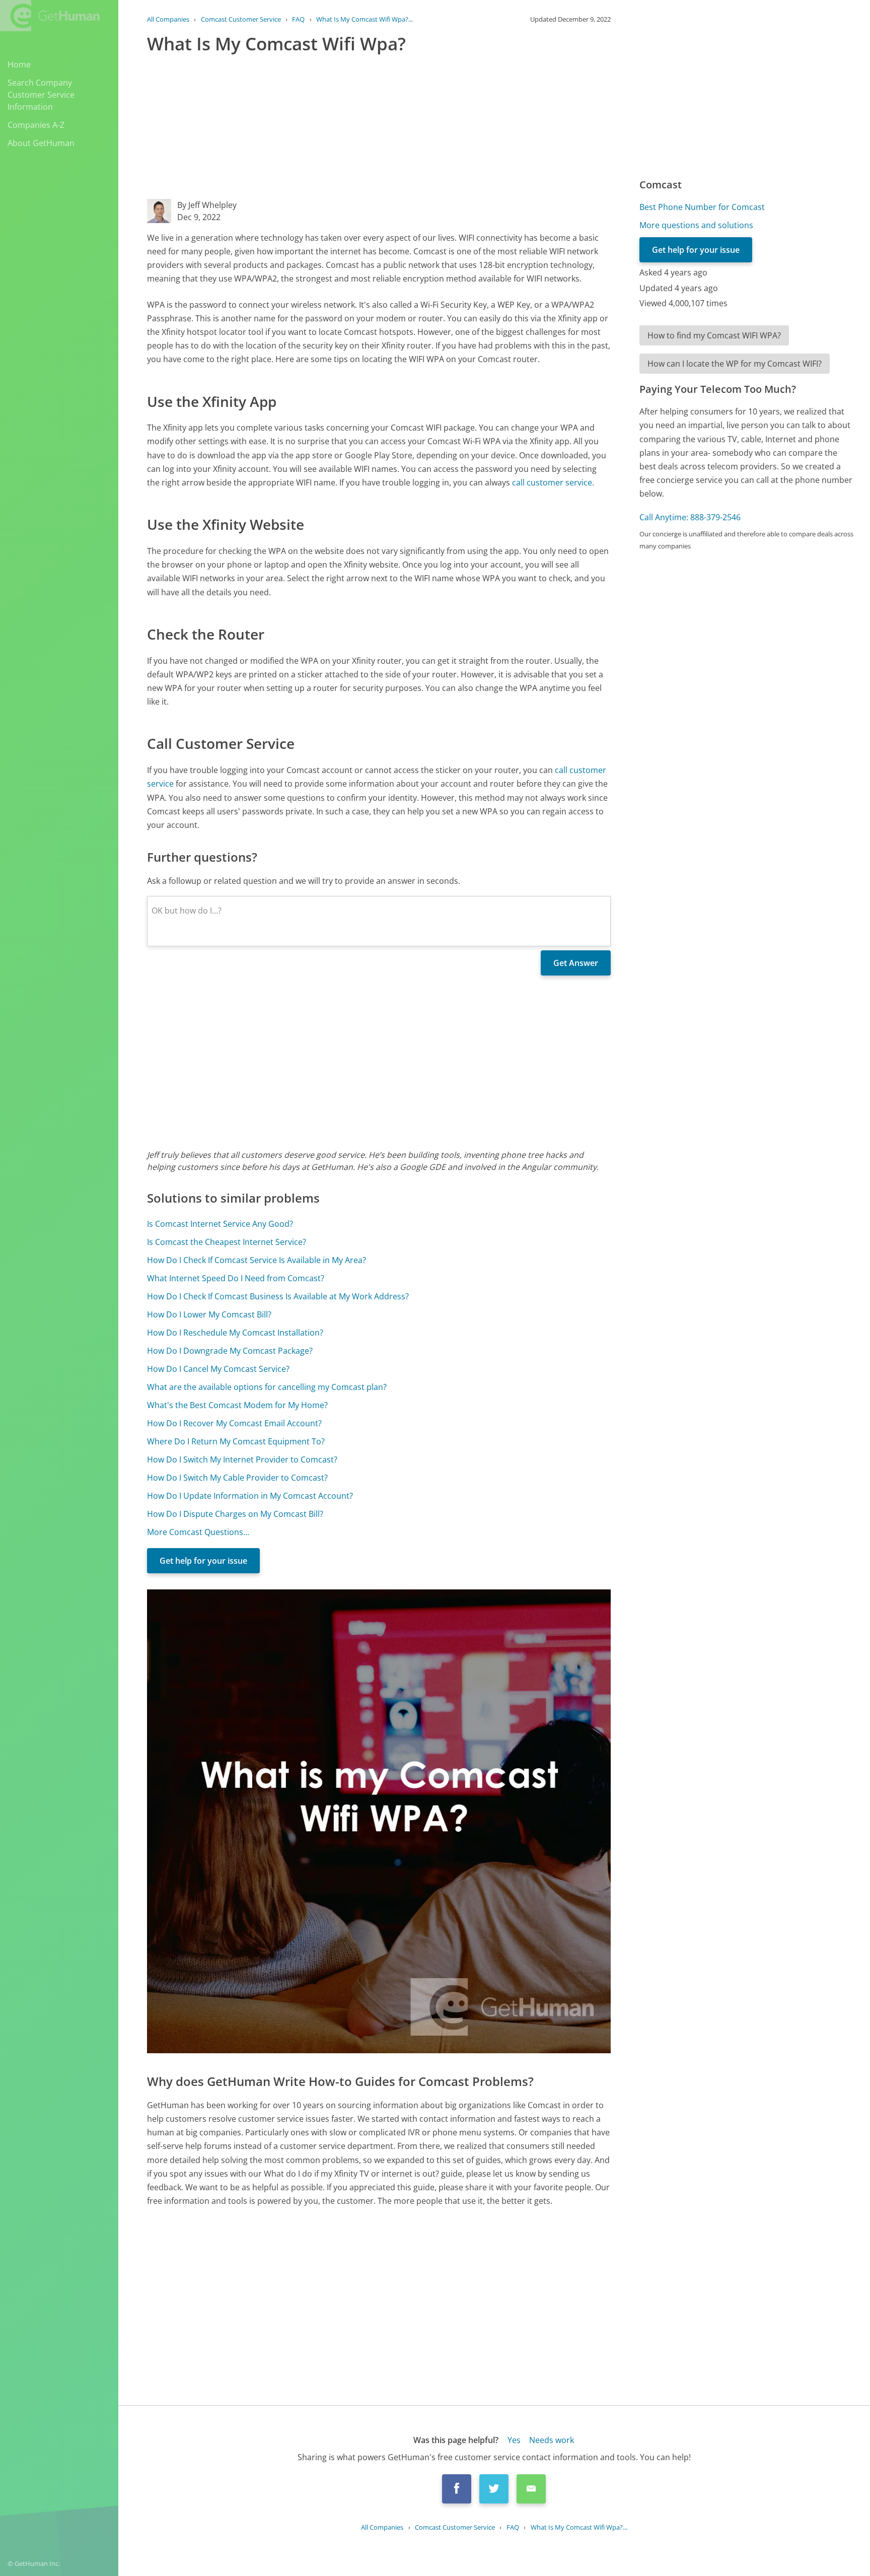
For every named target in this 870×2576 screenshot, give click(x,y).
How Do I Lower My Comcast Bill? (209, 1314)
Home (19, 64)
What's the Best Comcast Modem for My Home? (237, 1405)
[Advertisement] (379, 128)
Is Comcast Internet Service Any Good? (220, 1224)
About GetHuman (41, 143)
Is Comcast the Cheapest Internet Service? (227, 1242)
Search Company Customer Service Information (41, 95)
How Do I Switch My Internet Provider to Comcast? (242, 1459)
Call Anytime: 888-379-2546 (690, 517)
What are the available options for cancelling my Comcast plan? (267, 1387)
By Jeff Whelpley (207, 205)
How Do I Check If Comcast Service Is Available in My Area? (257, 1260)
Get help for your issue (203, 1561)
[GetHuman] (50, 16)
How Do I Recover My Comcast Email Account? (234, 1423)
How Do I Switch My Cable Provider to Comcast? (237, 1478)
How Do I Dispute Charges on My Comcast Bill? (235, 1514)
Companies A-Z (36, 125)
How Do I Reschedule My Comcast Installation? (235, 1333)
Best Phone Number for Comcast (702, 207)
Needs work (552, 2440)
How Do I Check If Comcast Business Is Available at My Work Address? (278, 1296)
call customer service (552, 482)
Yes (514, 2440)
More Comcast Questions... (198, 1532)
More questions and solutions (696, 225)
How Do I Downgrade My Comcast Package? (230, 1351)
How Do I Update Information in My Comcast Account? (250, 1496)
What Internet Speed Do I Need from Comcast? (236, 1278)
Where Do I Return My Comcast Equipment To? (236, 1441)
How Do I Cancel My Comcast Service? (218, 1369)
